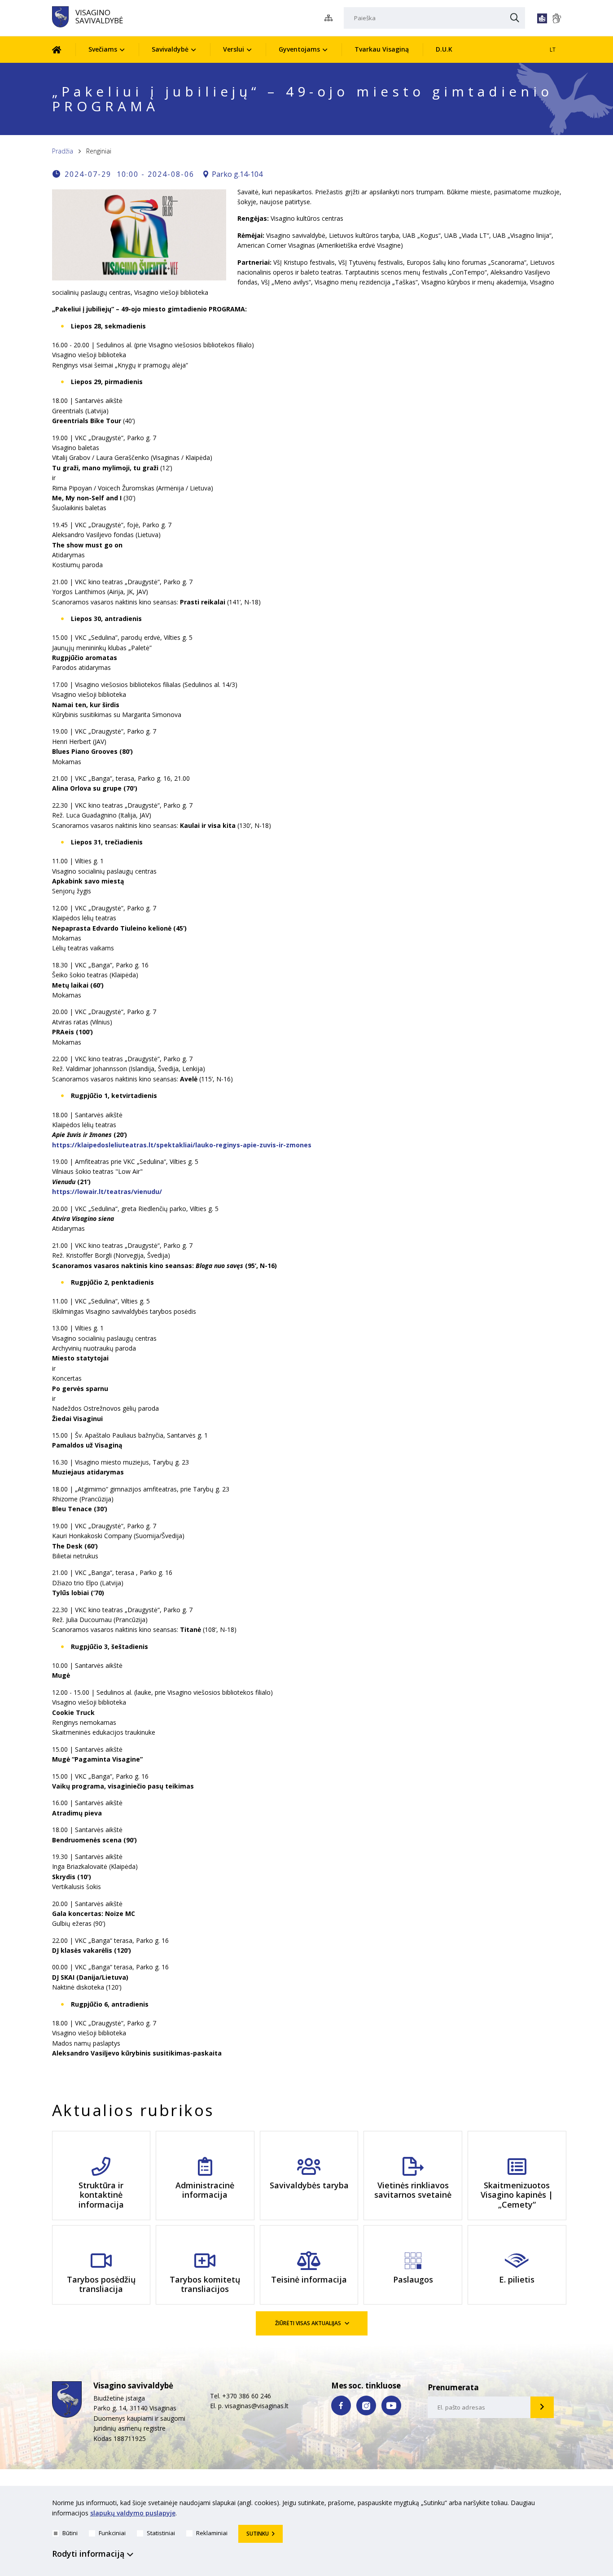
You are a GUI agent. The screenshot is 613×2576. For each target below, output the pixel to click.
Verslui (234, 49)
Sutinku (258, 2534)
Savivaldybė (170, 49)
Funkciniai (112, 2533)
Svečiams (103, 49)
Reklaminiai (212, 2533)
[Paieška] (515, 18)
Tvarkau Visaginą (382, 49)
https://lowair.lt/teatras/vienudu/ (107, 1192)
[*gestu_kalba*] (556, 18)
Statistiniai (161, 2533)
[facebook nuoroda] (341, 2405)
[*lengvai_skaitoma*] (542, 18)
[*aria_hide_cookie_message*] (559, 2505)
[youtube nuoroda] (391, 2405)
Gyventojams (299, 49)
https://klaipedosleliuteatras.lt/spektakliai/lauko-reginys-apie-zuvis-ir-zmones (182, 1145)
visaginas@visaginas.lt (257, 2406)
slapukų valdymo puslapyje (133, 2513)
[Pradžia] (63, 50)
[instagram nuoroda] (366, 2405)
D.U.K (444, 49)
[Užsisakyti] (542, 2407)
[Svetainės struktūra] (331, 18)
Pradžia (63, 151)
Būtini (70, 2533)
